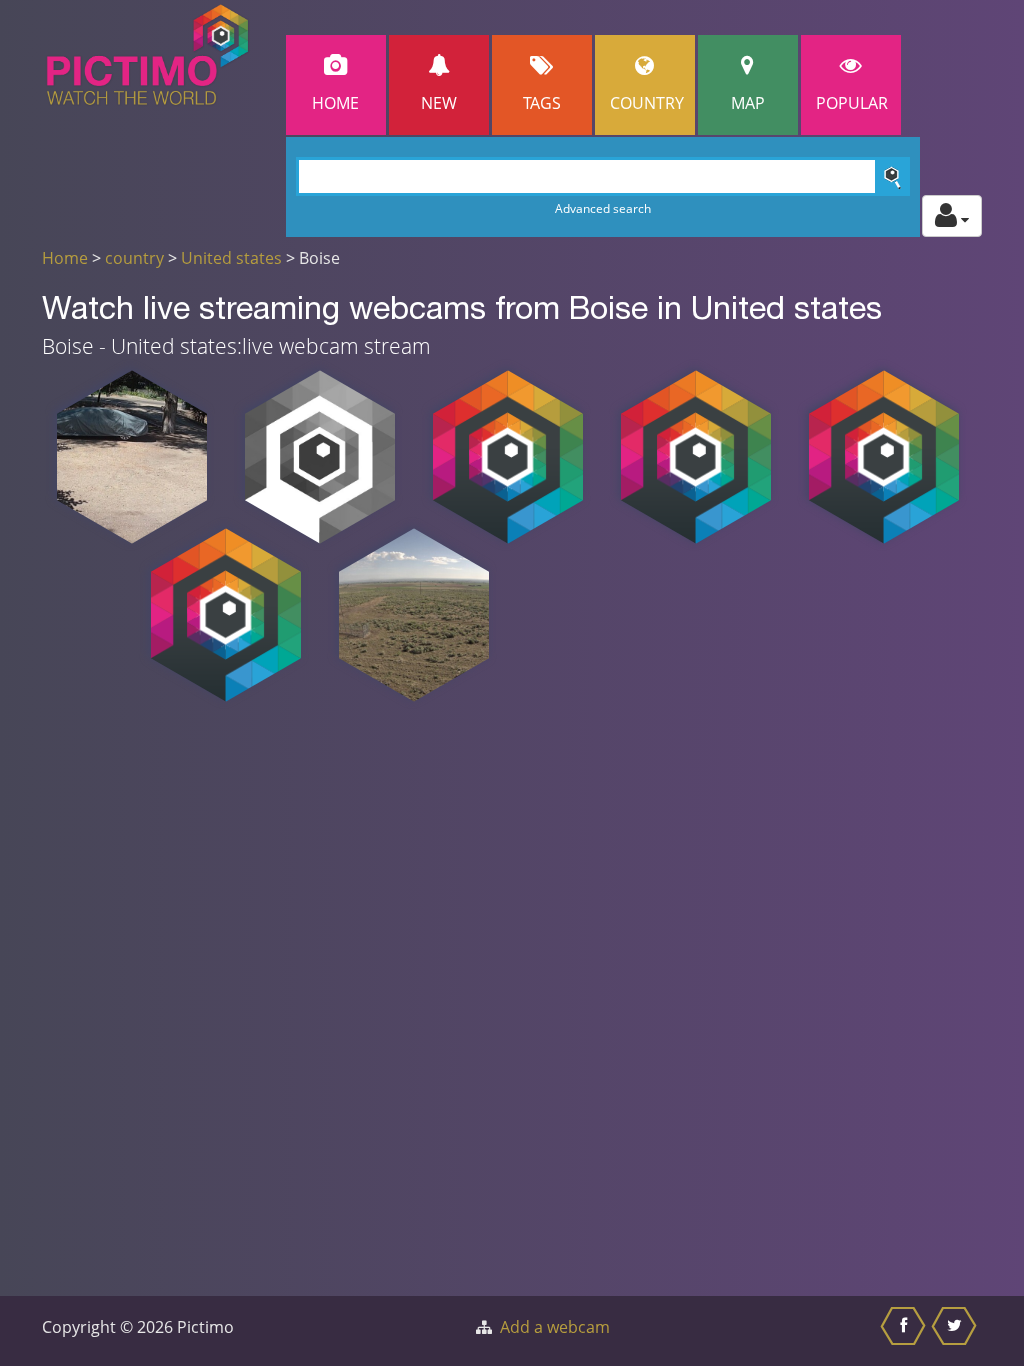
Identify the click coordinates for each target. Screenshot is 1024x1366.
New (439, 103)
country (134, 258)
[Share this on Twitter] (956, 1331)
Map (748, 103)
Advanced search (603, 208)
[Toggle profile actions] (952, 216)
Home (335, 103)
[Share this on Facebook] (905, 1331)
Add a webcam (555, 1327)
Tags (542, 103)
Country (647, 103)
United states (231, 258)
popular (852, 103)
